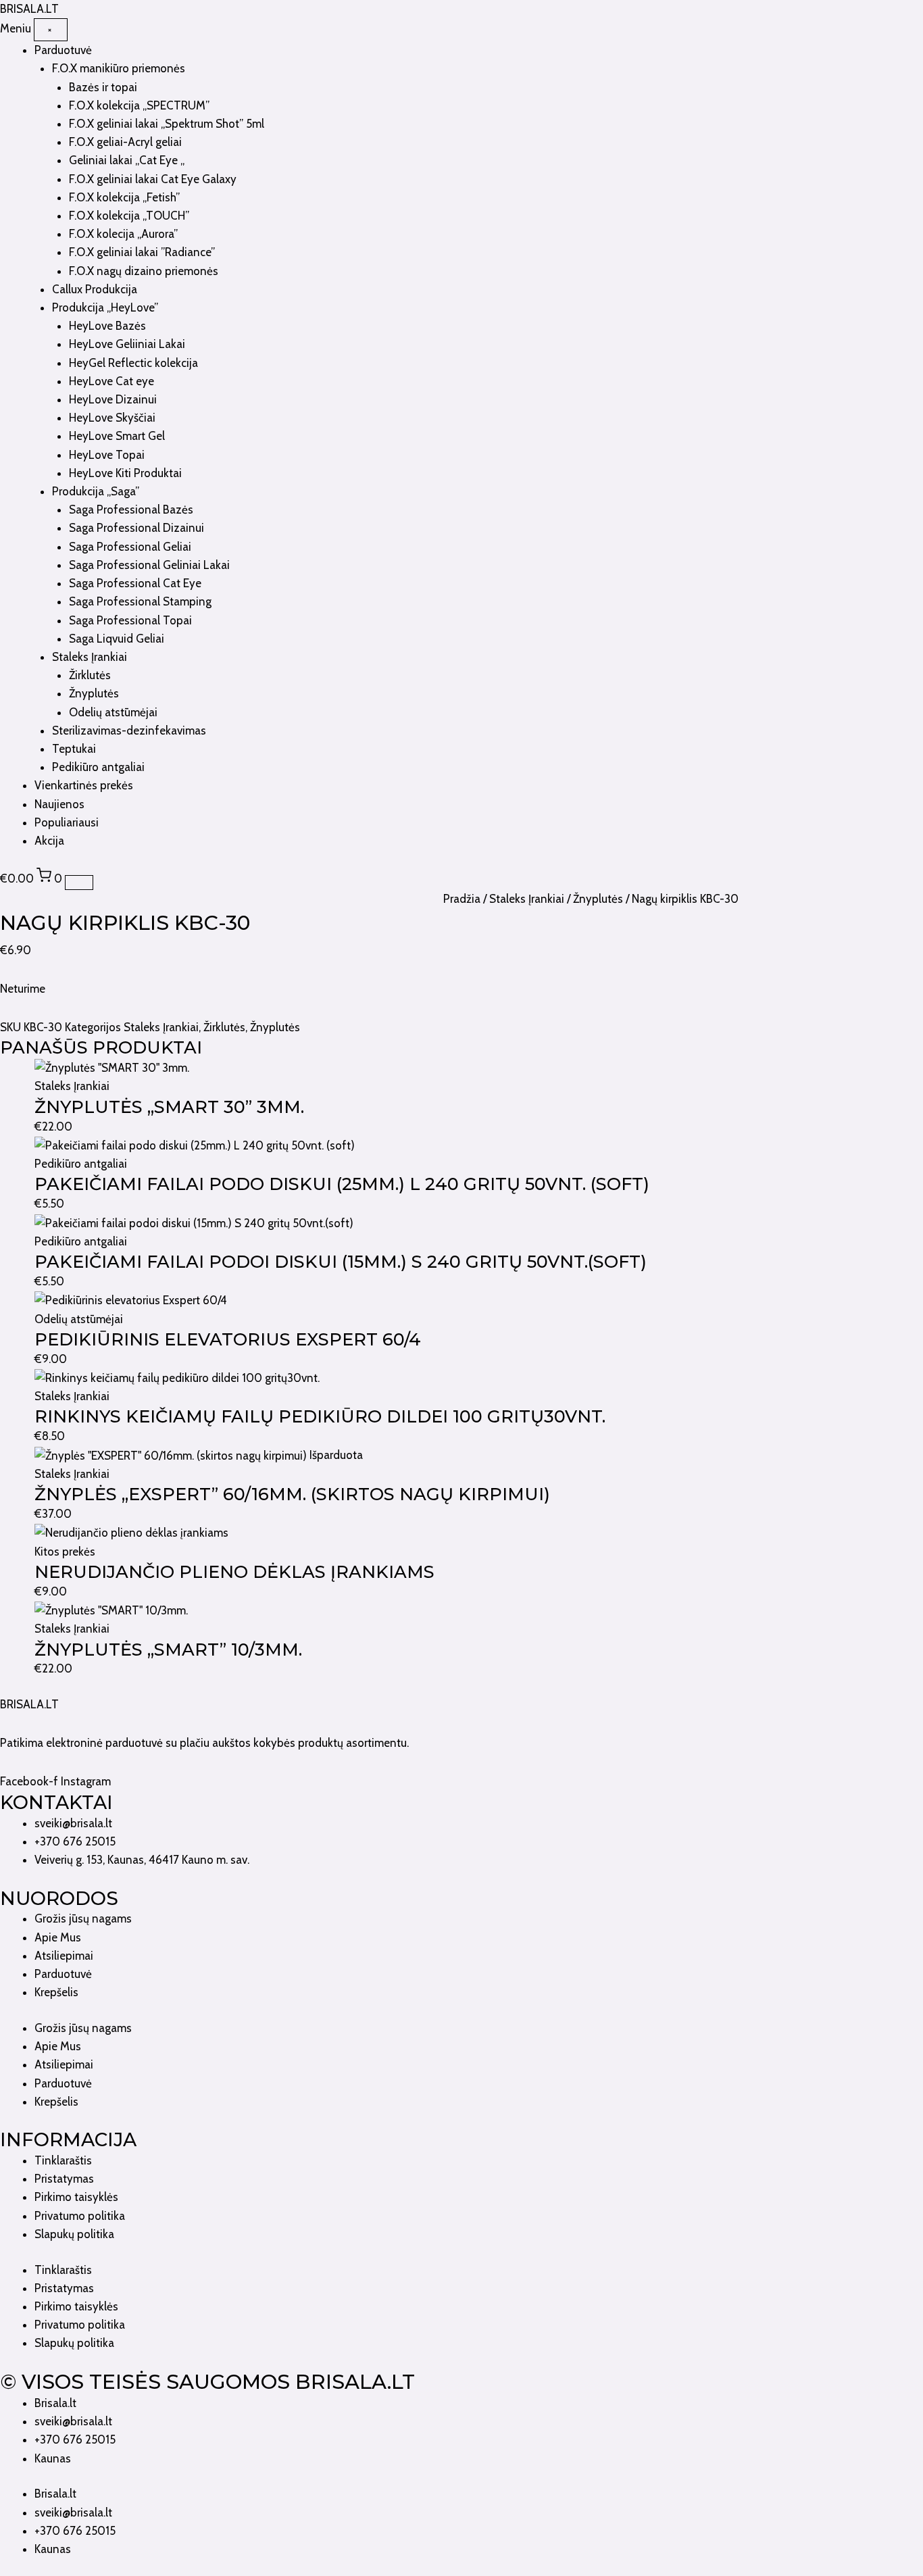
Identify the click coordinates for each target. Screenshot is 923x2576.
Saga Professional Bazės (131, 510)
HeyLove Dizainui (113, 399)
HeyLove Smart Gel (117, 436)
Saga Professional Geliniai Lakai (149, 565)
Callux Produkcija (95, 289)
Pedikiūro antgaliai (98, 767)
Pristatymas (64, 2179)
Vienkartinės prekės (84, 785)
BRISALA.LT (29, 1704)
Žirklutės (90, 675)
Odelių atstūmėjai (113, 712)
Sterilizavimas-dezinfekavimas (129, 730)
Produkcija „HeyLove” (105, 307)
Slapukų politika (74, 2234)
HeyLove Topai (107, 455)
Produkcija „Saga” (96, 491)
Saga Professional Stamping (140, 601)
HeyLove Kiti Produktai (125, 473)
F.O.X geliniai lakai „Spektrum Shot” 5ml (167, 124)
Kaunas (53, 2458)
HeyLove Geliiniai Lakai (127, 344)
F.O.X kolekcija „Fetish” (124, 197)
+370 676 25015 (75, 2439)
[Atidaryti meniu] (79, 883)
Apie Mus (58, 1937)
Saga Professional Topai (130, 620)
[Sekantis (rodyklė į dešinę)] (899, 1288)
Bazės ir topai (103, 87)
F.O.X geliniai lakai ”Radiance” (142, 252)
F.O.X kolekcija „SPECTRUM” (139, 105)
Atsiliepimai (64, 1956)
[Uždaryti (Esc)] (908, 15)
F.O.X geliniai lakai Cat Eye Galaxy (153, 179)
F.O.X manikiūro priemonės (119, 68)
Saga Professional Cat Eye (135, 583)
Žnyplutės (94, 693)
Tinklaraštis (63, 2160)
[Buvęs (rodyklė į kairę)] (24, 1288)
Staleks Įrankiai (90, 657)
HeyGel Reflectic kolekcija (133, 363)
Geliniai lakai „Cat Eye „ (127, 160)
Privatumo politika (80, 2216)
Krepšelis (56, 1992)
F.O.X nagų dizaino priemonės (144, 271)
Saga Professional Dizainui (136, 528)
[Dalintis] (878, 15)
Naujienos (59, 804)
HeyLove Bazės (107, 326)
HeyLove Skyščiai (112, 418)
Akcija (49, 841)
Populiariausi (67, 822)
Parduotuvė (63, 50)
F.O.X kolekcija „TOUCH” (129, 216)
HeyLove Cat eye (111, 381)
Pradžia (462, 899)
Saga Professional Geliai (130, 547)
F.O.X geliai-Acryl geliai (125, 142)
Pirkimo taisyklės (76, 2197)
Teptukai (74, 749)
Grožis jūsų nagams (83, 1918)
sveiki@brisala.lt (73, 2421)
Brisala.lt (55, 2403)
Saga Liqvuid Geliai (117, 639)
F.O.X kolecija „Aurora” (123, 234)
